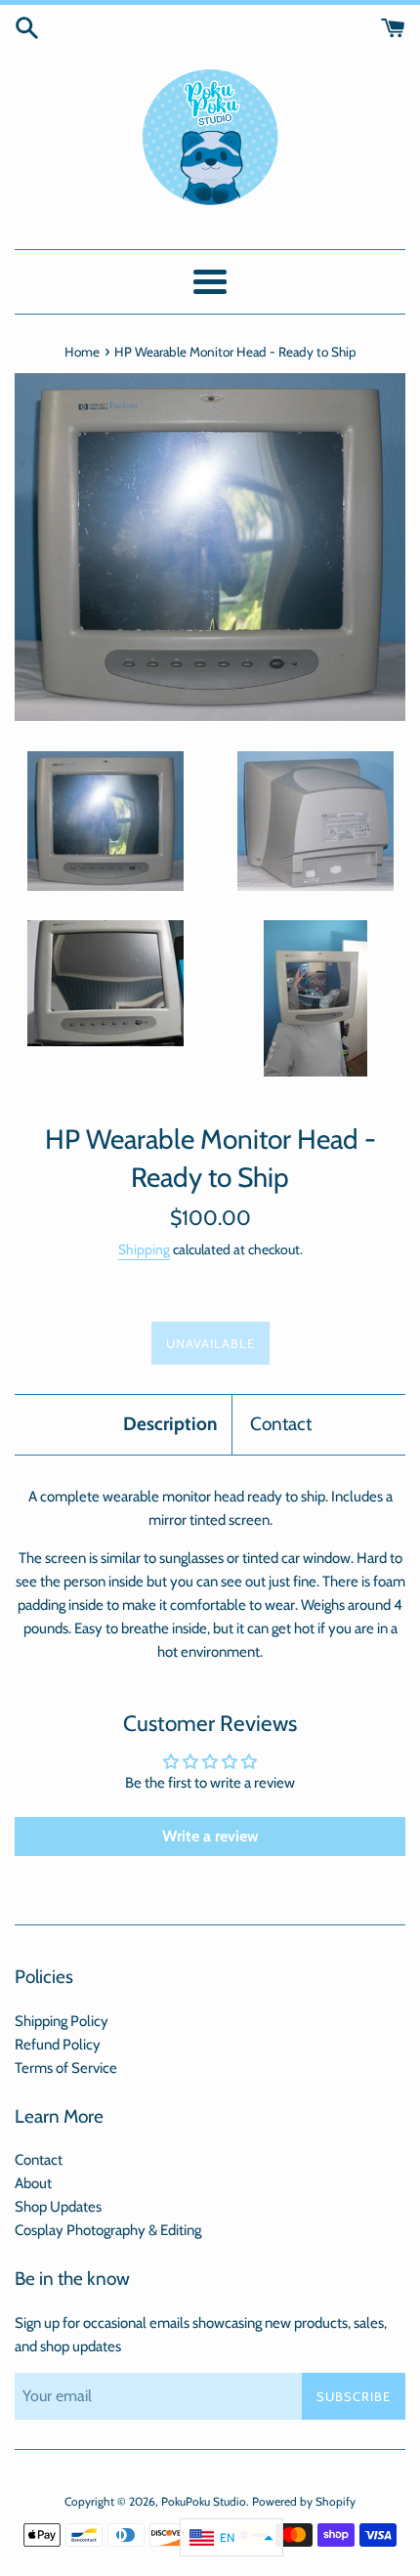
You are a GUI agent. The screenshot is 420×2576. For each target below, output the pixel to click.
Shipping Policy (62, 2021)
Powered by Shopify (304, 2501)
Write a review (210, 1836)
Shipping (144, 1249)
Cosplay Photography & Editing (108, 2230)
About (33, 2183)
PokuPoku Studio (204, 2501)
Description (170, 1424)
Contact (281, 1424)
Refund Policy (58, 2045)
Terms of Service (66, 2068)
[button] (231, 2537)
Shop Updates (58, 2207)
